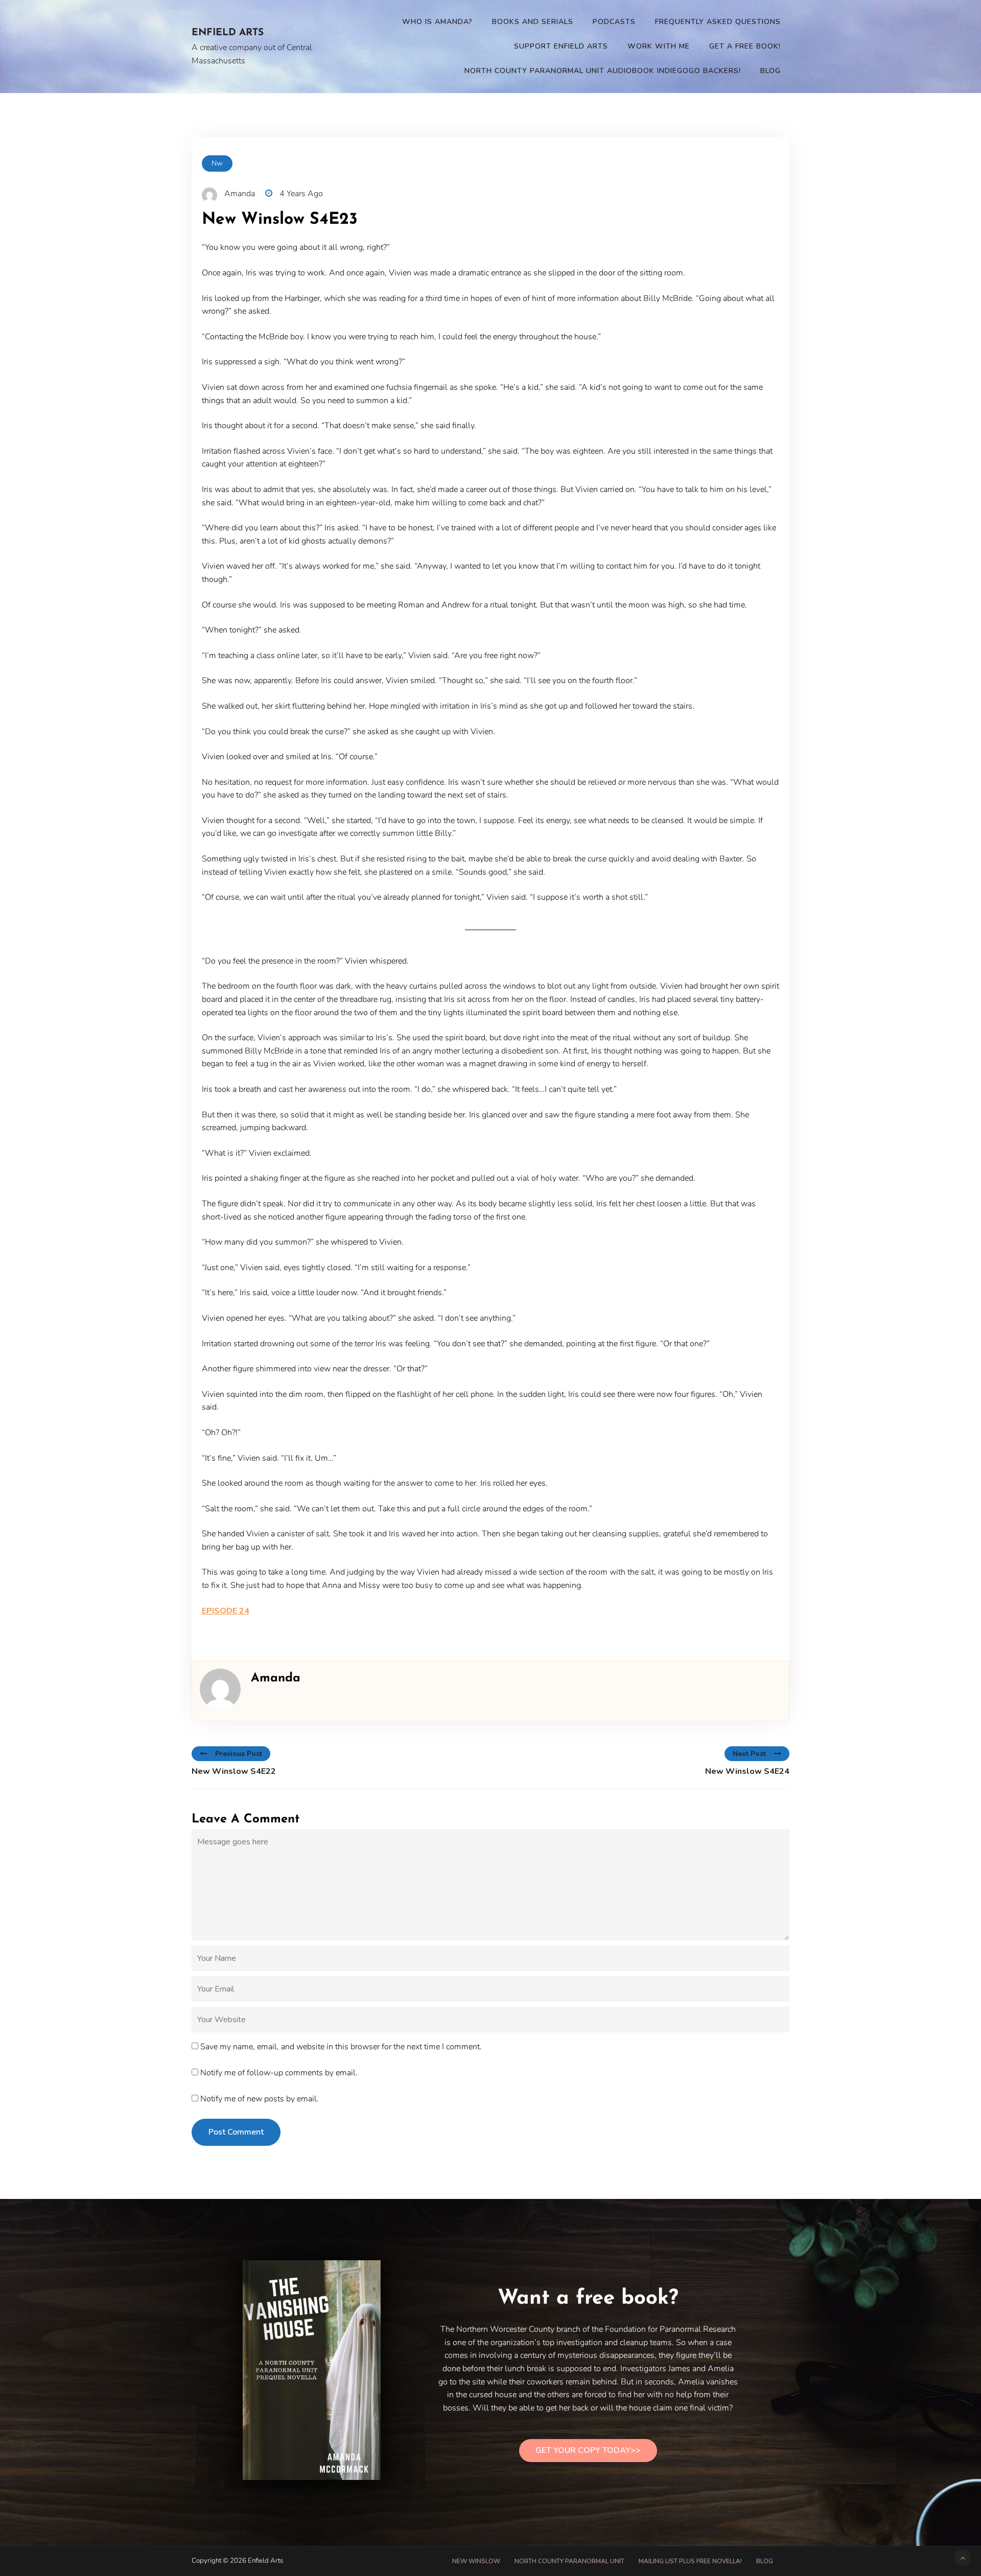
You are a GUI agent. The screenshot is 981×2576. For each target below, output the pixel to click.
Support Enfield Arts (561, 46)
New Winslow (476, 2561)
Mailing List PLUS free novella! (690, 2561)
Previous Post (239, 1754)
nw (217, 163)
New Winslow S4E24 (747, 1771)
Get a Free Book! (745, 46)
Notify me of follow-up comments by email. (279, 2073)
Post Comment (236, 2132)
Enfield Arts (228, 33)
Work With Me (659, 46)
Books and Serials (533, 22)
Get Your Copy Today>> (588, 2450)
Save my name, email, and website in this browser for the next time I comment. (341, 2047)
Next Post (749, 1754)
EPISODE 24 (226, 1611)
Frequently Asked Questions (718, 22)
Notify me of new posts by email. (260, 2099)
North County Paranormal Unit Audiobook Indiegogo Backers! (603, 71)
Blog (770, 71)
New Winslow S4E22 (234, 1771)
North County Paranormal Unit (569, 2561)
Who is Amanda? (437, 22)
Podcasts (614, 22)
